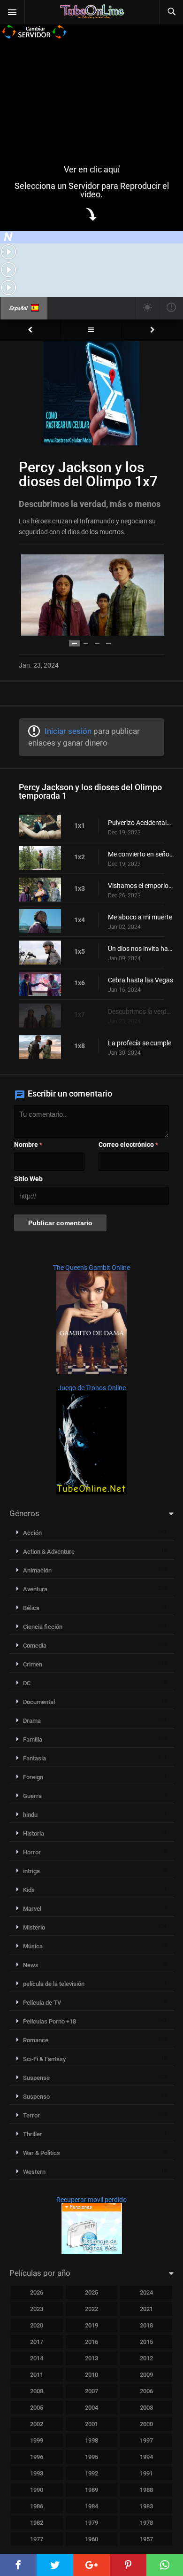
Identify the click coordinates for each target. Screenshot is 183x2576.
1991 (146, 2473)
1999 (37, 2440)
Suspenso (36, 2097)
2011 (37, 2375)
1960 (91, 2539)
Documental (39, 1702)
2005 (37, 2408)
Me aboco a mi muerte (140, 917)
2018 (146, 2325)
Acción (32, 1533)
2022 (91, 2309)
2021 (146, 2309)
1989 (91, 2490)
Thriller (33, 2134)
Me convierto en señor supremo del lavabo (141, 854)
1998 (91, 2440)
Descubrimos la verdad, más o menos (141, 1012)
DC (27, 1683)
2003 (146, 2408)
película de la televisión (54, 1984)
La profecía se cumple (140, 1043)
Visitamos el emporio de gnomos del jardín (141, 886)
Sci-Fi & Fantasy (44, 2059)
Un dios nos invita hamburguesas (141, 949)
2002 (37, 2424)
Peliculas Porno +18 (50, 2021)
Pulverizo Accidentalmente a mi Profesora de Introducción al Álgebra (141, 823)
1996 (37, 2457)
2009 (146, 2375)
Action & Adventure (49, 1552)
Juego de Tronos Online (92, 1388)
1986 (37, 2506)
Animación (37, 1570)
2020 (37, 2325)
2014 (37, 2358)
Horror (32, 1852)
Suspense (36, 2078)
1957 (146, 2539)
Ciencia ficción (43, 1627)
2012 (146, 2358)
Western (34, 2172)
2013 (91, 2358)
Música (33, 1946)
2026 (37, 2292)
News (31, 1965)
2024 (146, 2292)
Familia (33, 1739)
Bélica (31, 1608)
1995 (91, 2457)
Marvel (32, 1909)
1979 (91, 2523)
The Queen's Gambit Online (91, 1268)
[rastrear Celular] (92, 2252)
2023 (37, 2309)
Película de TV (42, 2003)
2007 (91, 2391)
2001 (91, 2424)
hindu (30, 1815)
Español (18, 308)
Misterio (34, 1927)
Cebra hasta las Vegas (141, 980)
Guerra (32, 1796)
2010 (91, 2375)
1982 (37, 2523)
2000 (146, 2424)
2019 (91, 2325)
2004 (91, 2408)
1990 (37, 2490)
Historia (34, 1833)
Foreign (33, 1777)
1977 (37, 2539)
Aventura (35, 1589)
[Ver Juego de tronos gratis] (91, 1492)
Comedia (35, 1646)
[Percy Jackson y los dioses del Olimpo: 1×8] (152, 330)
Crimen (33, 1664)
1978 (146, 2523)
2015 (146, 2342)
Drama (32, 1721)
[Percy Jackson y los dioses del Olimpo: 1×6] (30, 330)
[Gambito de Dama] (91, 1372)
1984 (91, 2506)
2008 (37, 2391)
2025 (91, 2292)
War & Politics (42, 2153)
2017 (37, 2342)
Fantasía (34, 1758)
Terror (31, 2115)
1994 (146, 2457)
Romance (36, 2040)
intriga (31, 1871)
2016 (91, 2342)
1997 (146, 2440)
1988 (146, 2490)
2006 (146, 2391)
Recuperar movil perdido (91, 2200)
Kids (29, 1890)
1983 (146, 2506)
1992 (91, 2473)
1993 (37, 2473)
